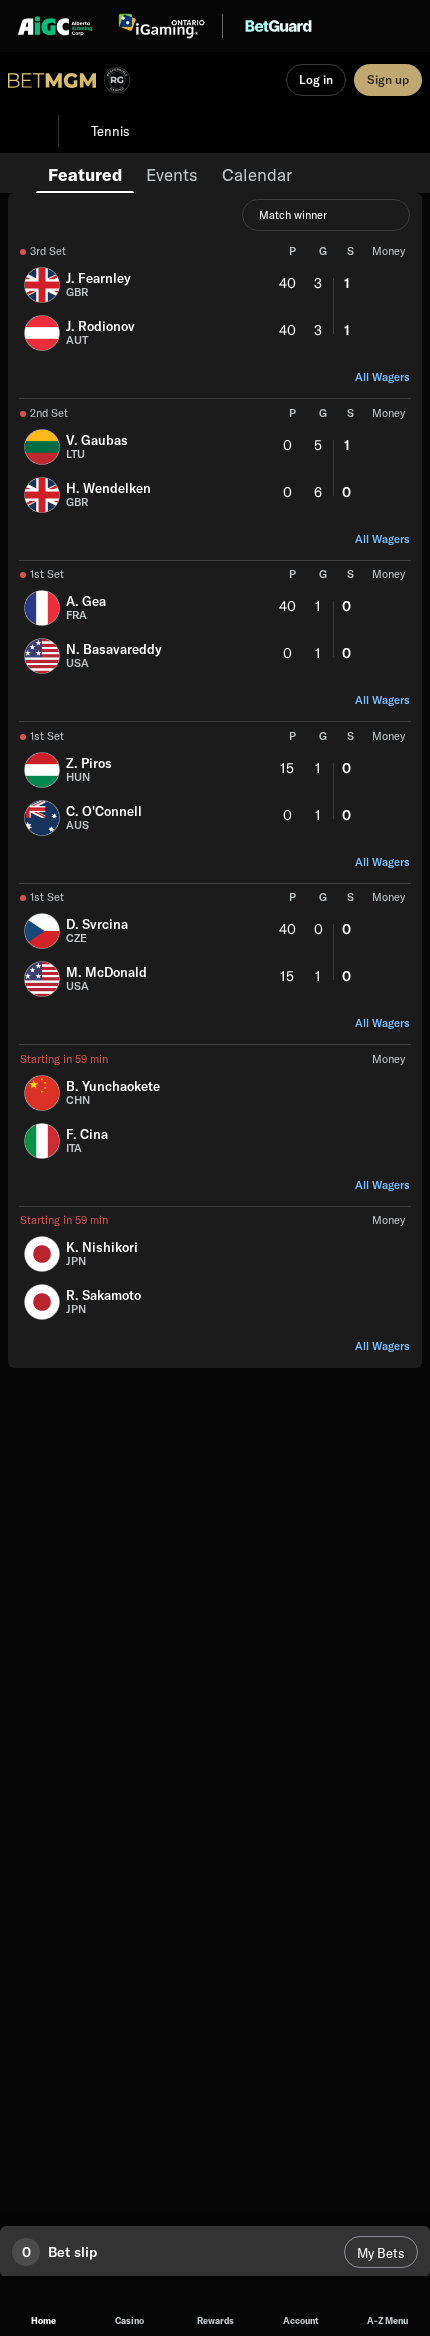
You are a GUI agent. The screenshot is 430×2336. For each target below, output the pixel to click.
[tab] (85, 173)
